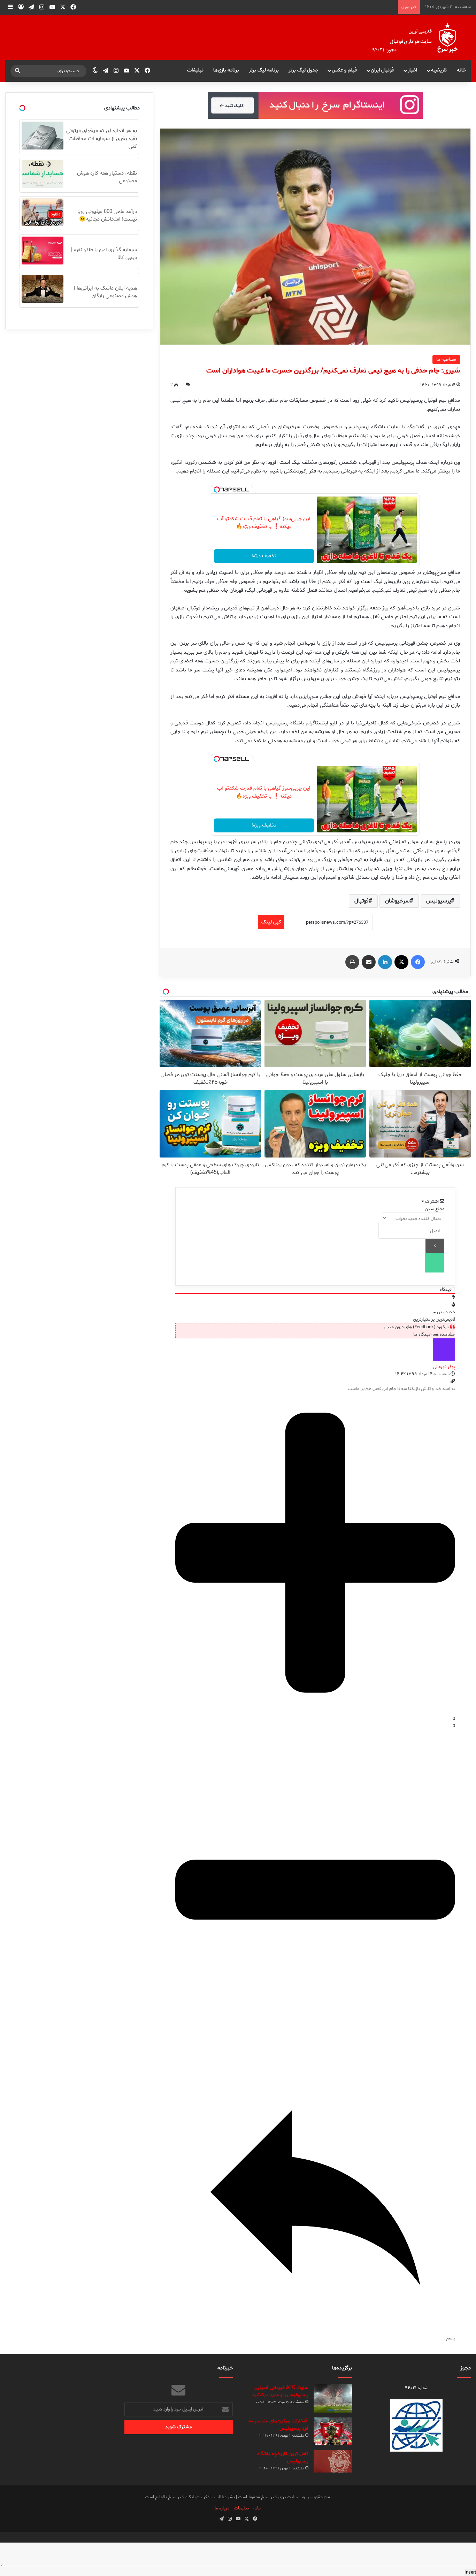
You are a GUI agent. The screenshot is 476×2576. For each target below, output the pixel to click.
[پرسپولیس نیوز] (421, 38)
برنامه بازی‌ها (226, 70)
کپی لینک (271, 922)
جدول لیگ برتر (303, 70)
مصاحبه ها (446, 359)
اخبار (412, 70)
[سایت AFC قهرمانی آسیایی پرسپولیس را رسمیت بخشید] (333, 2398)
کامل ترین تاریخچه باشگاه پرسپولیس (283, 2458)
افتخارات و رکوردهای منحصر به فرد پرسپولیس (278, 2425)
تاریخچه (439, 70)
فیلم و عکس (344, 70)
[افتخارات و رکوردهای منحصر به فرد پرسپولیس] (333, 2431)
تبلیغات (195, 70)
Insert (470, 2572)
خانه (461, 70)
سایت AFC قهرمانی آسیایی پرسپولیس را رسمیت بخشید (280, 2391)
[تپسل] (217, 490)
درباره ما (222, 2508)
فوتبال (362, 901)
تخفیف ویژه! (264, 556)
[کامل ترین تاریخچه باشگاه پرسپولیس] (333, 2461)
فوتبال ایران (382, 70)
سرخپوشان (397, 901)
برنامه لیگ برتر (264, 70)
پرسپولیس (439, 901)
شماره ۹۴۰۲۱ (417, 2388)
